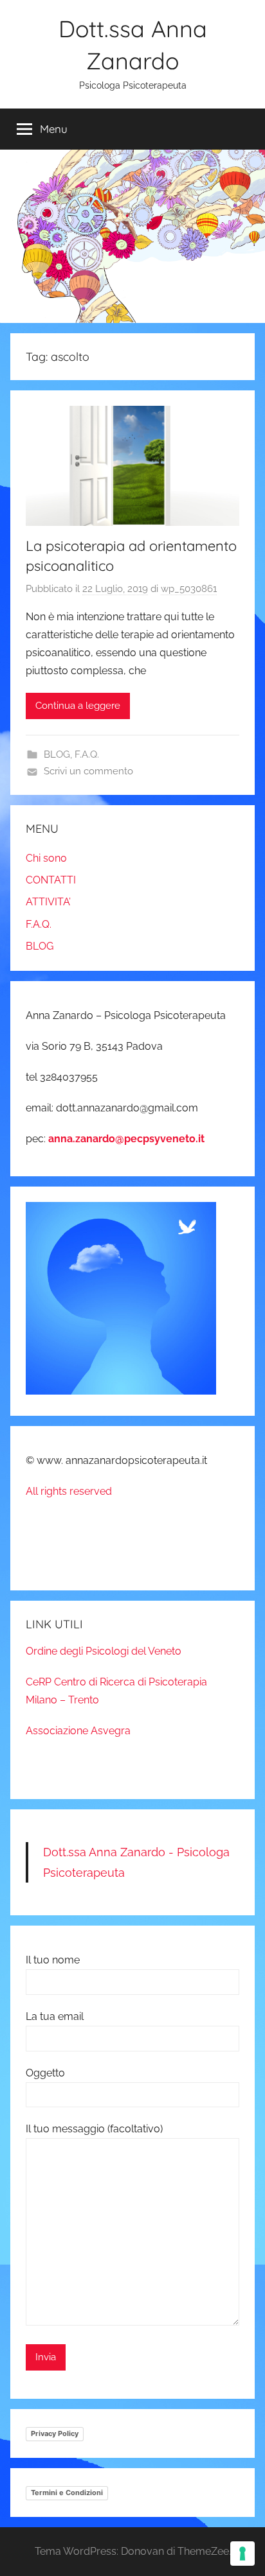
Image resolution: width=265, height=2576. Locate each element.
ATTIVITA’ (48, 902)
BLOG (57, 754)
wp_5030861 (189, 589)
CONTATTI (51, 880)
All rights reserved (69, 1491)
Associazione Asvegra (78, 1731)
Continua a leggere (78, 706)
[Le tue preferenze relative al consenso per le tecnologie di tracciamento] (242, 2554)
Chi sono (46, 858)
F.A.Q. (87, 754)
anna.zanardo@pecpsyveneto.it (126, 1139)
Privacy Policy (55, 2433)
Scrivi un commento (88, 771)
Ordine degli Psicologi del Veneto (104, 1651)
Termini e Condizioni (67, 2493)
